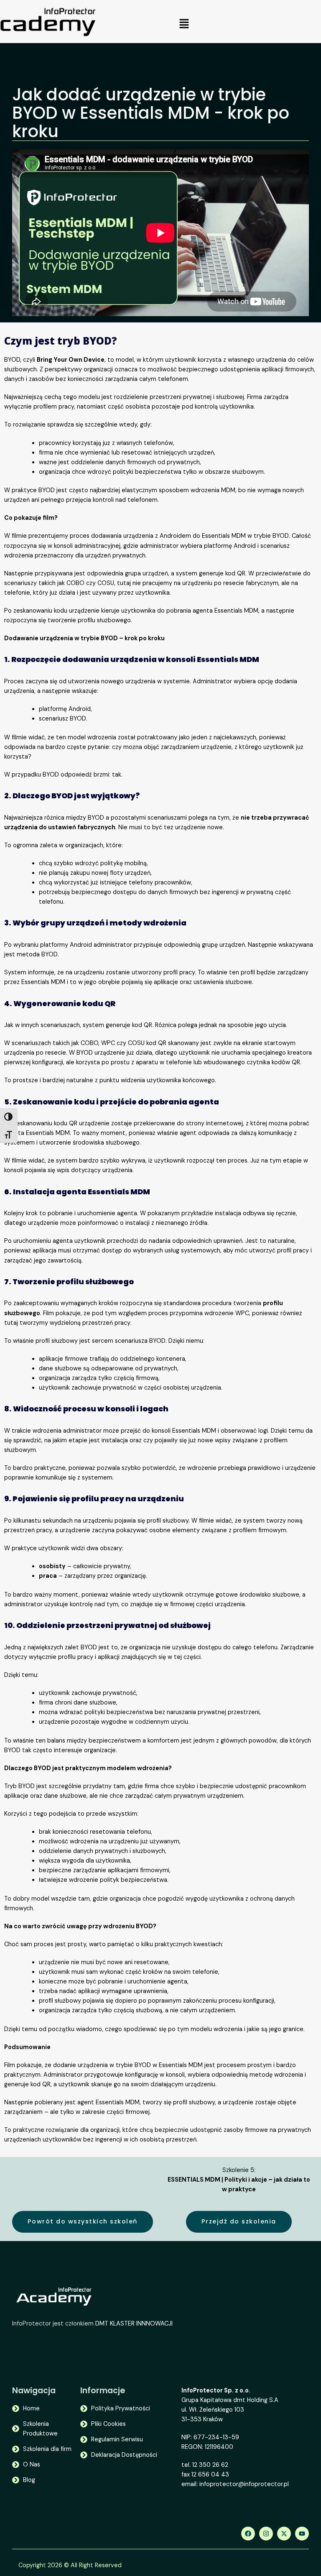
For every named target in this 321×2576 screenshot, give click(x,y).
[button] (184, 24)
